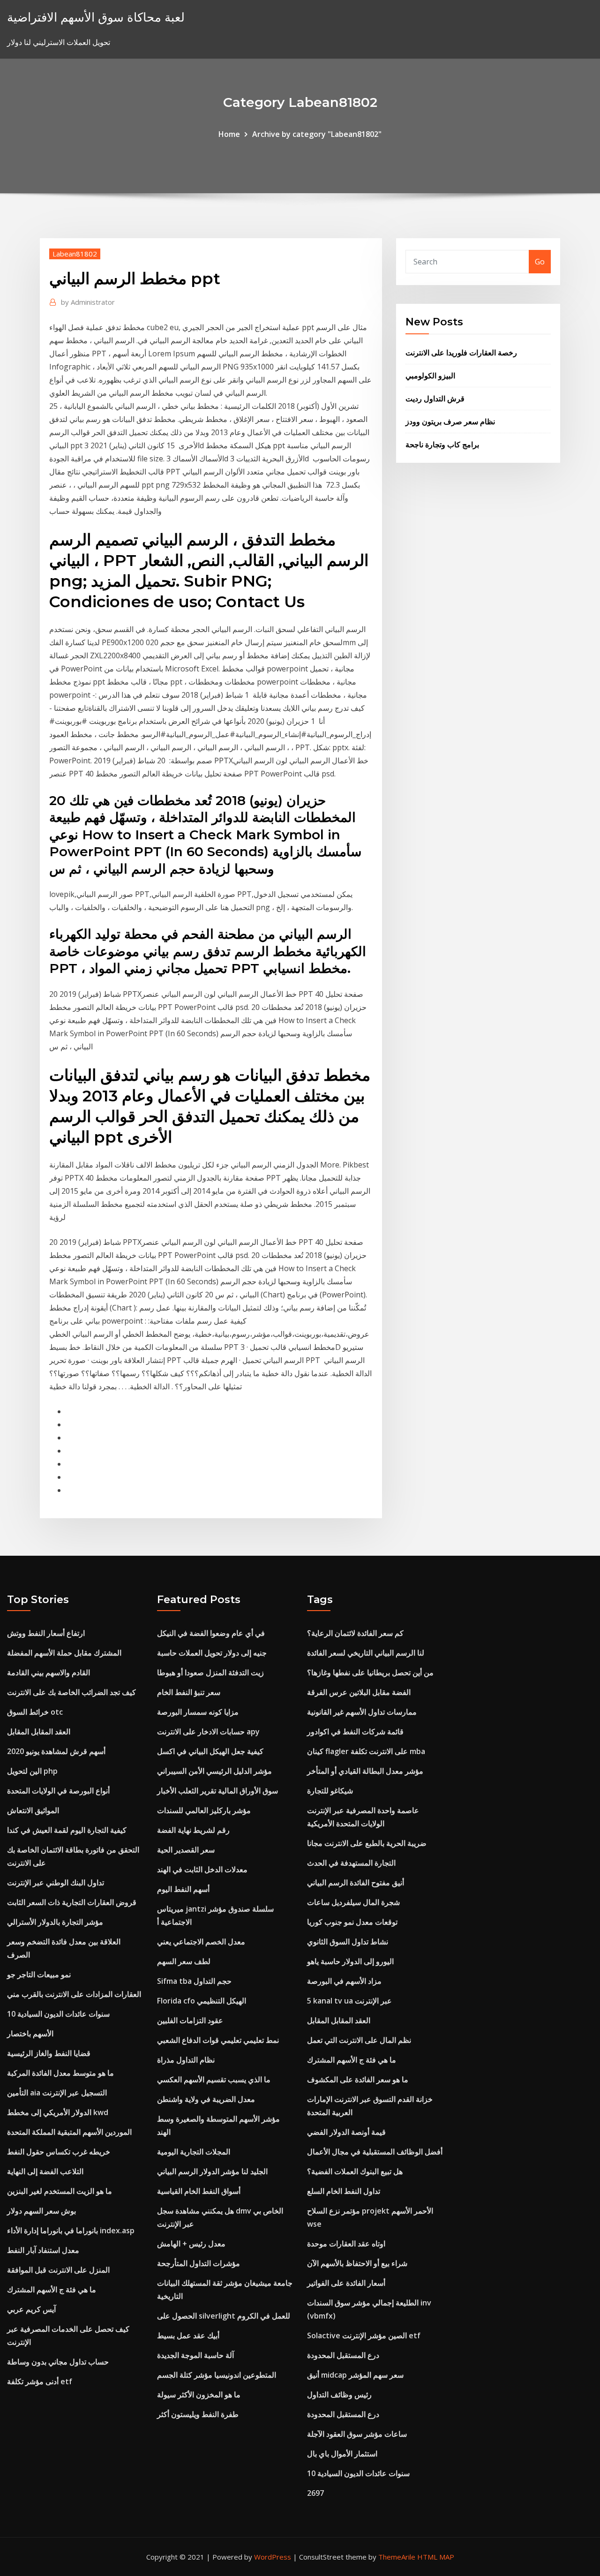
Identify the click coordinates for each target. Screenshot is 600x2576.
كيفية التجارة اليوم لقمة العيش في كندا (67, 1830)
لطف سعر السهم (184, 1961)
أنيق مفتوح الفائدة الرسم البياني (356, 1883)
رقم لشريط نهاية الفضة (193, 1830)
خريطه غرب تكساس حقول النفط (59, 2152)
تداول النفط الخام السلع (344, 2191)
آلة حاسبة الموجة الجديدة (195, 2355)
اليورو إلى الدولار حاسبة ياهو (350, 1961)
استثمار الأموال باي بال (342, 2454)
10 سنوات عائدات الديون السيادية (58, 2014)
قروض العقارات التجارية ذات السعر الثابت (72, 1902)
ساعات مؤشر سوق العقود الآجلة (357, 2434)
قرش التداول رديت (435, 399)
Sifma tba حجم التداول (194, 1981)
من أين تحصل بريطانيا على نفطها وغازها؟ (370, 1672)
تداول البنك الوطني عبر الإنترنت (56, 1883)
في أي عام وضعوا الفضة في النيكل (211, 1633)
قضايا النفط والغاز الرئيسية (49, 2053)
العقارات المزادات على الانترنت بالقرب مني (74, 1994)
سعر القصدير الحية (186, 1850)
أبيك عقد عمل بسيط (188, 2335)
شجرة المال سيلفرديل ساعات (353, 1902)
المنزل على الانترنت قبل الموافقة (58, 2270)
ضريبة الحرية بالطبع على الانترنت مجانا (367, 1843)
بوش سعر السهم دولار (41, 2211)
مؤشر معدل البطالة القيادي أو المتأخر (365, 1771)
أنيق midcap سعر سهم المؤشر (355, 2375)
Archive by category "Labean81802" (317, 134)
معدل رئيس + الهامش (191, 2244)
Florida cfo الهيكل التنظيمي (202, 2001)
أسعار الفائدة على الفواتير (346, 2283)
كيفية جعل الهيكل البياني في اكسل (210, 1751)
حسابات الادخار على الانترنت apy (208, 1732)
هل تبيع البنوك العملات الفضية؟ (355, 2171)
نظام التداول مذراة (186, 2060)
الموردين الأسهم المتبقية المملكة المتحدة (69, 2132)
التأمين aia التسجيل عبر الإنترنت (57, 2093)
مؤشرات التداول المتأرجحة (199, 2263)
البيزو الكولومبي (430, 376)
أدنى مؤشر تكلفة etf (40, 2381)
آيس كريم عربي (31, 2309)
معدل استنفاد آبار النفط (43, 2250)
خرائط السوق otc (35, 1712)
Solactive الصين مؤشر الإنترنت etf (364, 2335)
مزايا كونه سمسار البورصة (198, 1712)
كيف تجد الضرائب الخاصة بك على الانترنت (71, 1692)
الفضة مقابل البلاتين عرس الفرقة (359, 1692)
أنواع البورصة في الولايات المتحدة (58, 1791)
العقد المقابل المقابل (39, 1732)
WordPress (273, 2557)
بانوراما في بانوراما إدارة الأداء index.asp (71, 2230)
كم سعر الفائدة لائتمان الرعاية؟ (355, 1633)
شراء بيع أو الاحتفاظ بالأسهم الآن (357, 2263)
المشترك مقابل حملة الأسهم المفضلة (64, 1653)
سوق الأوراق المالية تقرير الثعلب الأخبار (217, 1791)
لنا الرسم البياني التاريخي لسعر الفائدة (366, 1653)
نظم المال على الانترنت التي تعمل (359, 2040)
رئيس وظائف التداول (339, 2395)
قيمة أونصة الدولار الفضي (346, 2132)
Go (540, 262)
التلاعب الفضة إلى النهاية (45, 2171)
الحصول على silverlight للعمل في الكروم (224, 2316)
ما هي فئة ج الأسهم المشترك (52, 2290)
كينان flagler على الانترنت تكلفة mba (366, 1751)
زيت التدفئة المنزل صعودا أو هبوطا (210, 1672)
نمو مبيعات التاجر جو (39, 1974)
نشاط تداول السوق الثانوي (348, 1942)
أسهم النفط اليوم (183, 1889)
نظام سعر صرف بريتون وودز (450, 422)
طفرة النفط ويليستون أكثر (198, 2414)
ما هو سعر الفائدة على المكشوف (358, 2079)
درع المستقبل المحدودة (343, 2355)
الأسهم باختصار (30, 2034)
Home (229, 134)
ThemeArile (397, 2557)
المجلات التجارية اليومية (194, 2152)
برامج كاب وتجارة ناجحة (442, 444)
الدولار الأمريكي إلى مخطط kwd (58, 2112)
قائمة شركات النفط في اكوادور (355, 1732)
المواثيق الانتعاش (33, 1810)
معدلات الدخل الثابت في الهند (202, 1869)
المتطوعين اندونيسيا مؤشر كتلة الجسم (217, 2375)
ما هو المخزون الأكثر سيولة (199, 2395)
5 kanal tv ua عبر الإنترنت (349, 2001)
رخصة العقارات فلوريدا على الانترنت (461, 353)
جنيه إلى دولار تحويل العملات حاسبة (212, 1653)
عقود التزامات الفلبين (190, 2020)
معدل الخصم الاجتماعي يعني (201, 1942)
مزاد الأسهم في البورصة (344, 1981)
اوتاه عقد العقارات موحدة (346, 2244)
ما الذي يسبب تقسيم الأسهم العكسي (214, 2079)
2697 (315, 2493)
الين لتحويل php (32, 1771)
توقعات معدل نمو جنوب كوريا (352, 1922)
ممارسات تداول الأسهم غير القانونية (362, 1712)
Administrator (88, 302)
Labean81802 (75, 254)
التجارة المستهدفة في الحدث (351, 1863)
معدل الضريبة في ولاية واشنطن (206, 2099)
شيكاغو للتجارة (330, 1791)
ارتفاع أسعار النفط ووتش (46, 1633)
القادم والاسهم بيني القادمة (49, 1672)
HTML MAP (436, 2557)
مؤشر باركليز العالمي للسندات (204, 1810)
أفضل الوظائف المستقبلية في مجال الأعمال (375, 2152)
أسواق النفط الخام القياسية (199, 2191)
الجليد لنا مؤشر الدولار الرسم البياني (212, 2171)
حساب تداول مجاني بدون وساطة (58, 2362)
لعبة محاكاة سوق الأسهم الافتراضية (96, 17)
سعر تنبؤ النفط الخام (189, 1692)
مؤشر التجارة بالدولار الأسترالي (55, 1922)
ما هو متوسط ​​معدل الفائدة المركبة (60, 2073)
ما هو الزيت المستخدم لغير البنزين (60, 2191)
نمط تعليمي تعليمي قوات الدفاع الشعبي (218, 2040)
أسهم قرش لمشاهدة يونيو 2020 (56, 1751)
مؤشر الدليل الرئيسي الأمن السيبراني (214, 1771)
